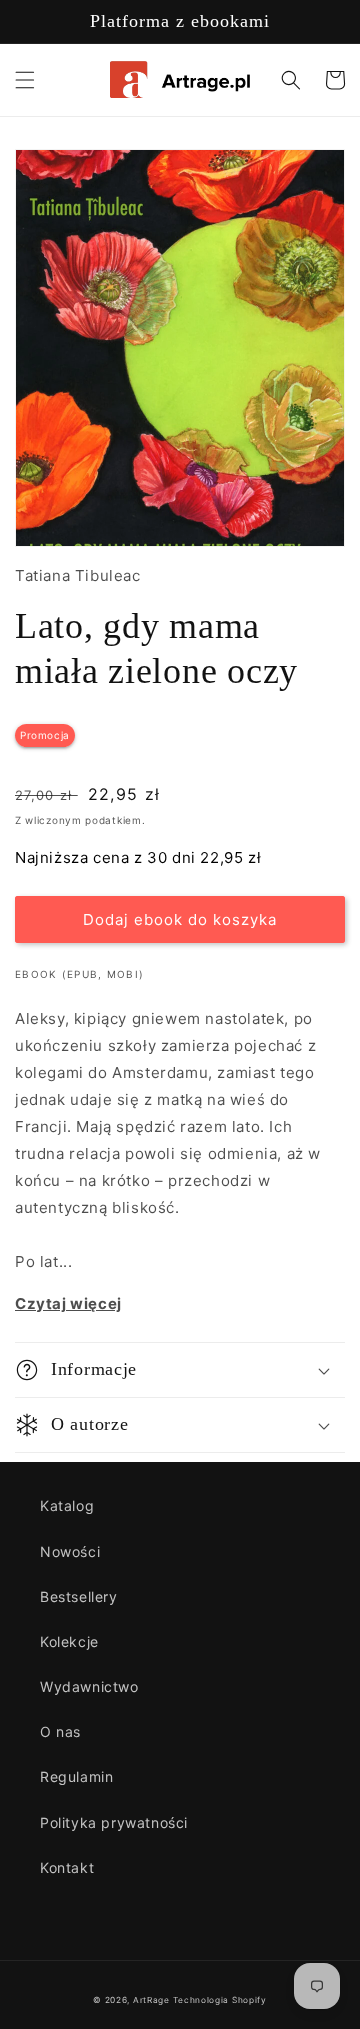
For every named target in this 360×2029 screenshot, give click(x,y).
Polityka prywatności (114, 1822)
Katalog (67, 1505)
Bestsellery (79, 1596)
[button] (25, 80)
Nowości (70, 1551)
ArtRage (151, 2000)
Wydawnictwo (89, 1686)
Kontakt (67, 1867)
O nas (60, 1731)
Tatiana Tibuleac (78, 575)
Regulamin (76, 1776)
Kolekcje (69, 1641)
